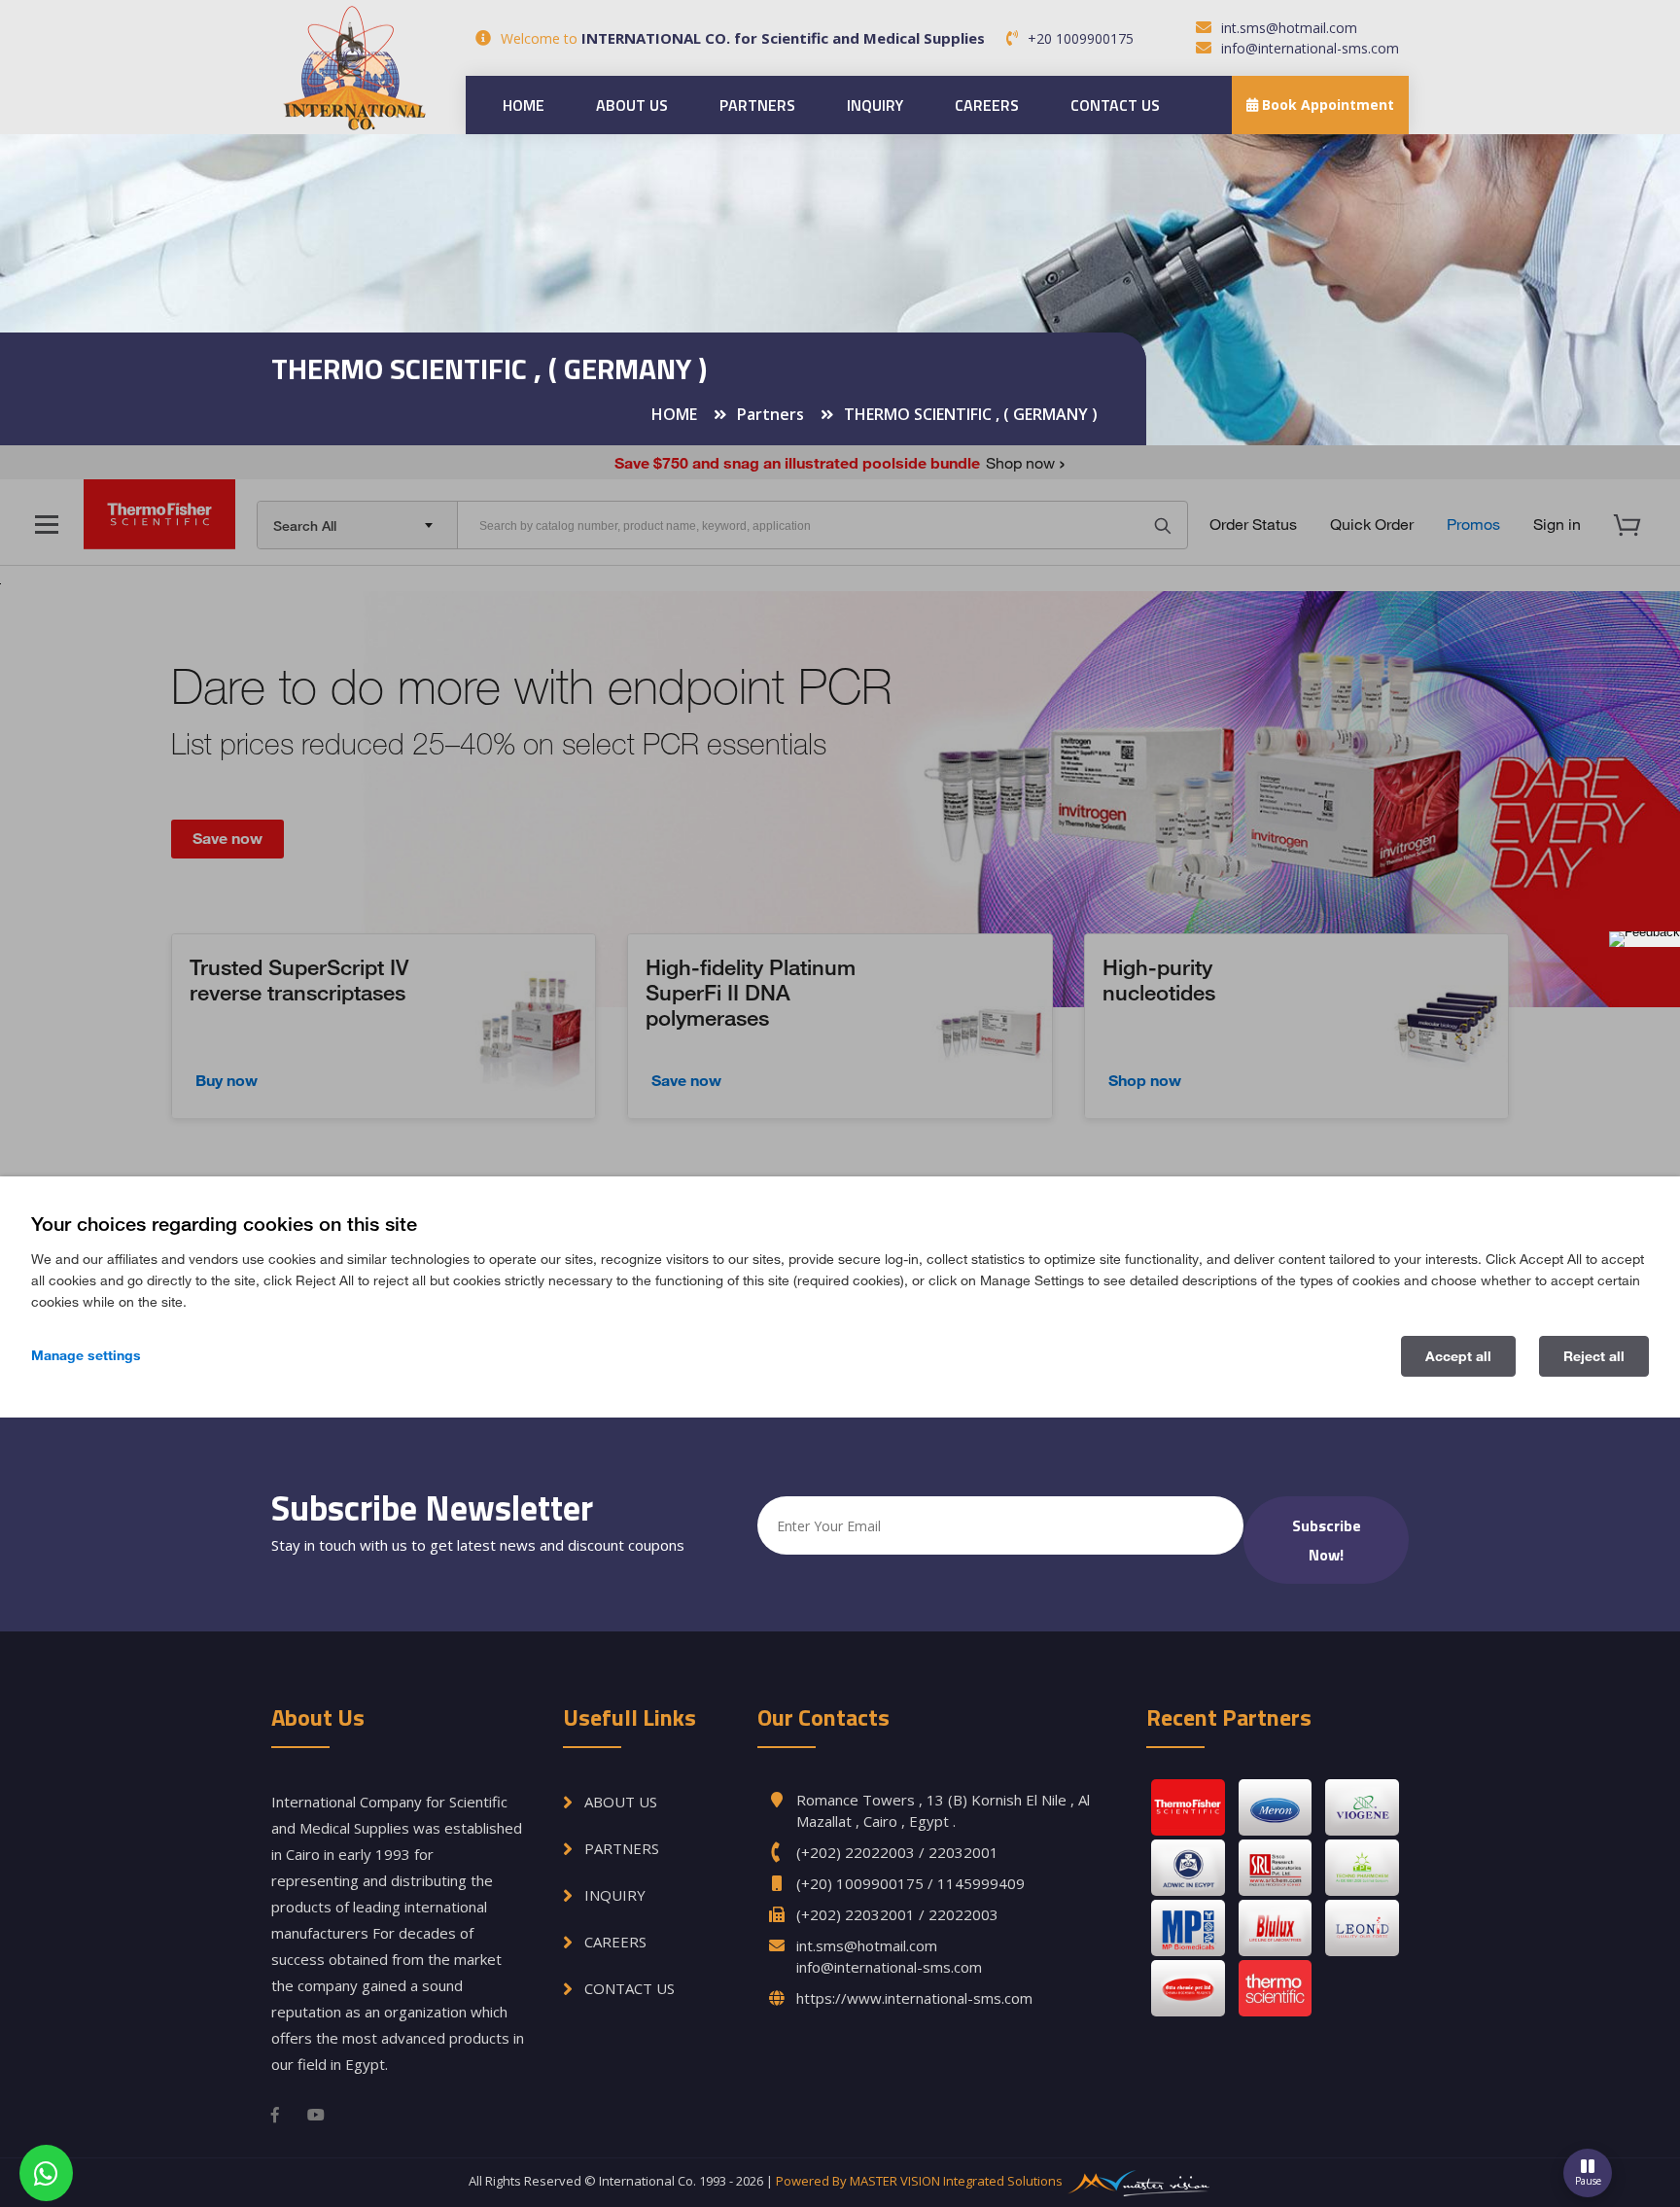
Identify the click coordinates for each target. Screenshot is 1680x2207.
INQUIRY (875, 105)
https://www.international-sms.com (914, 1998)
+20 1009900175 (1081, 38)
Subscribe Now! (1327, 1540)
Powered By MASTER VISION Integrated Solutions (921, 2181)
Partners (770, 414)
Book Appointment (1326, 105)
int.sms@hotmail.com (1289, 28)
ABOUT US (632, 105)
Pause (1588, 2181)
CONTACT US (1115, 105)
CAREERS (987, 105)
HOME (524, 105)
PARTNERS (757, 105)
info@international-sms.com (1310, 48)
